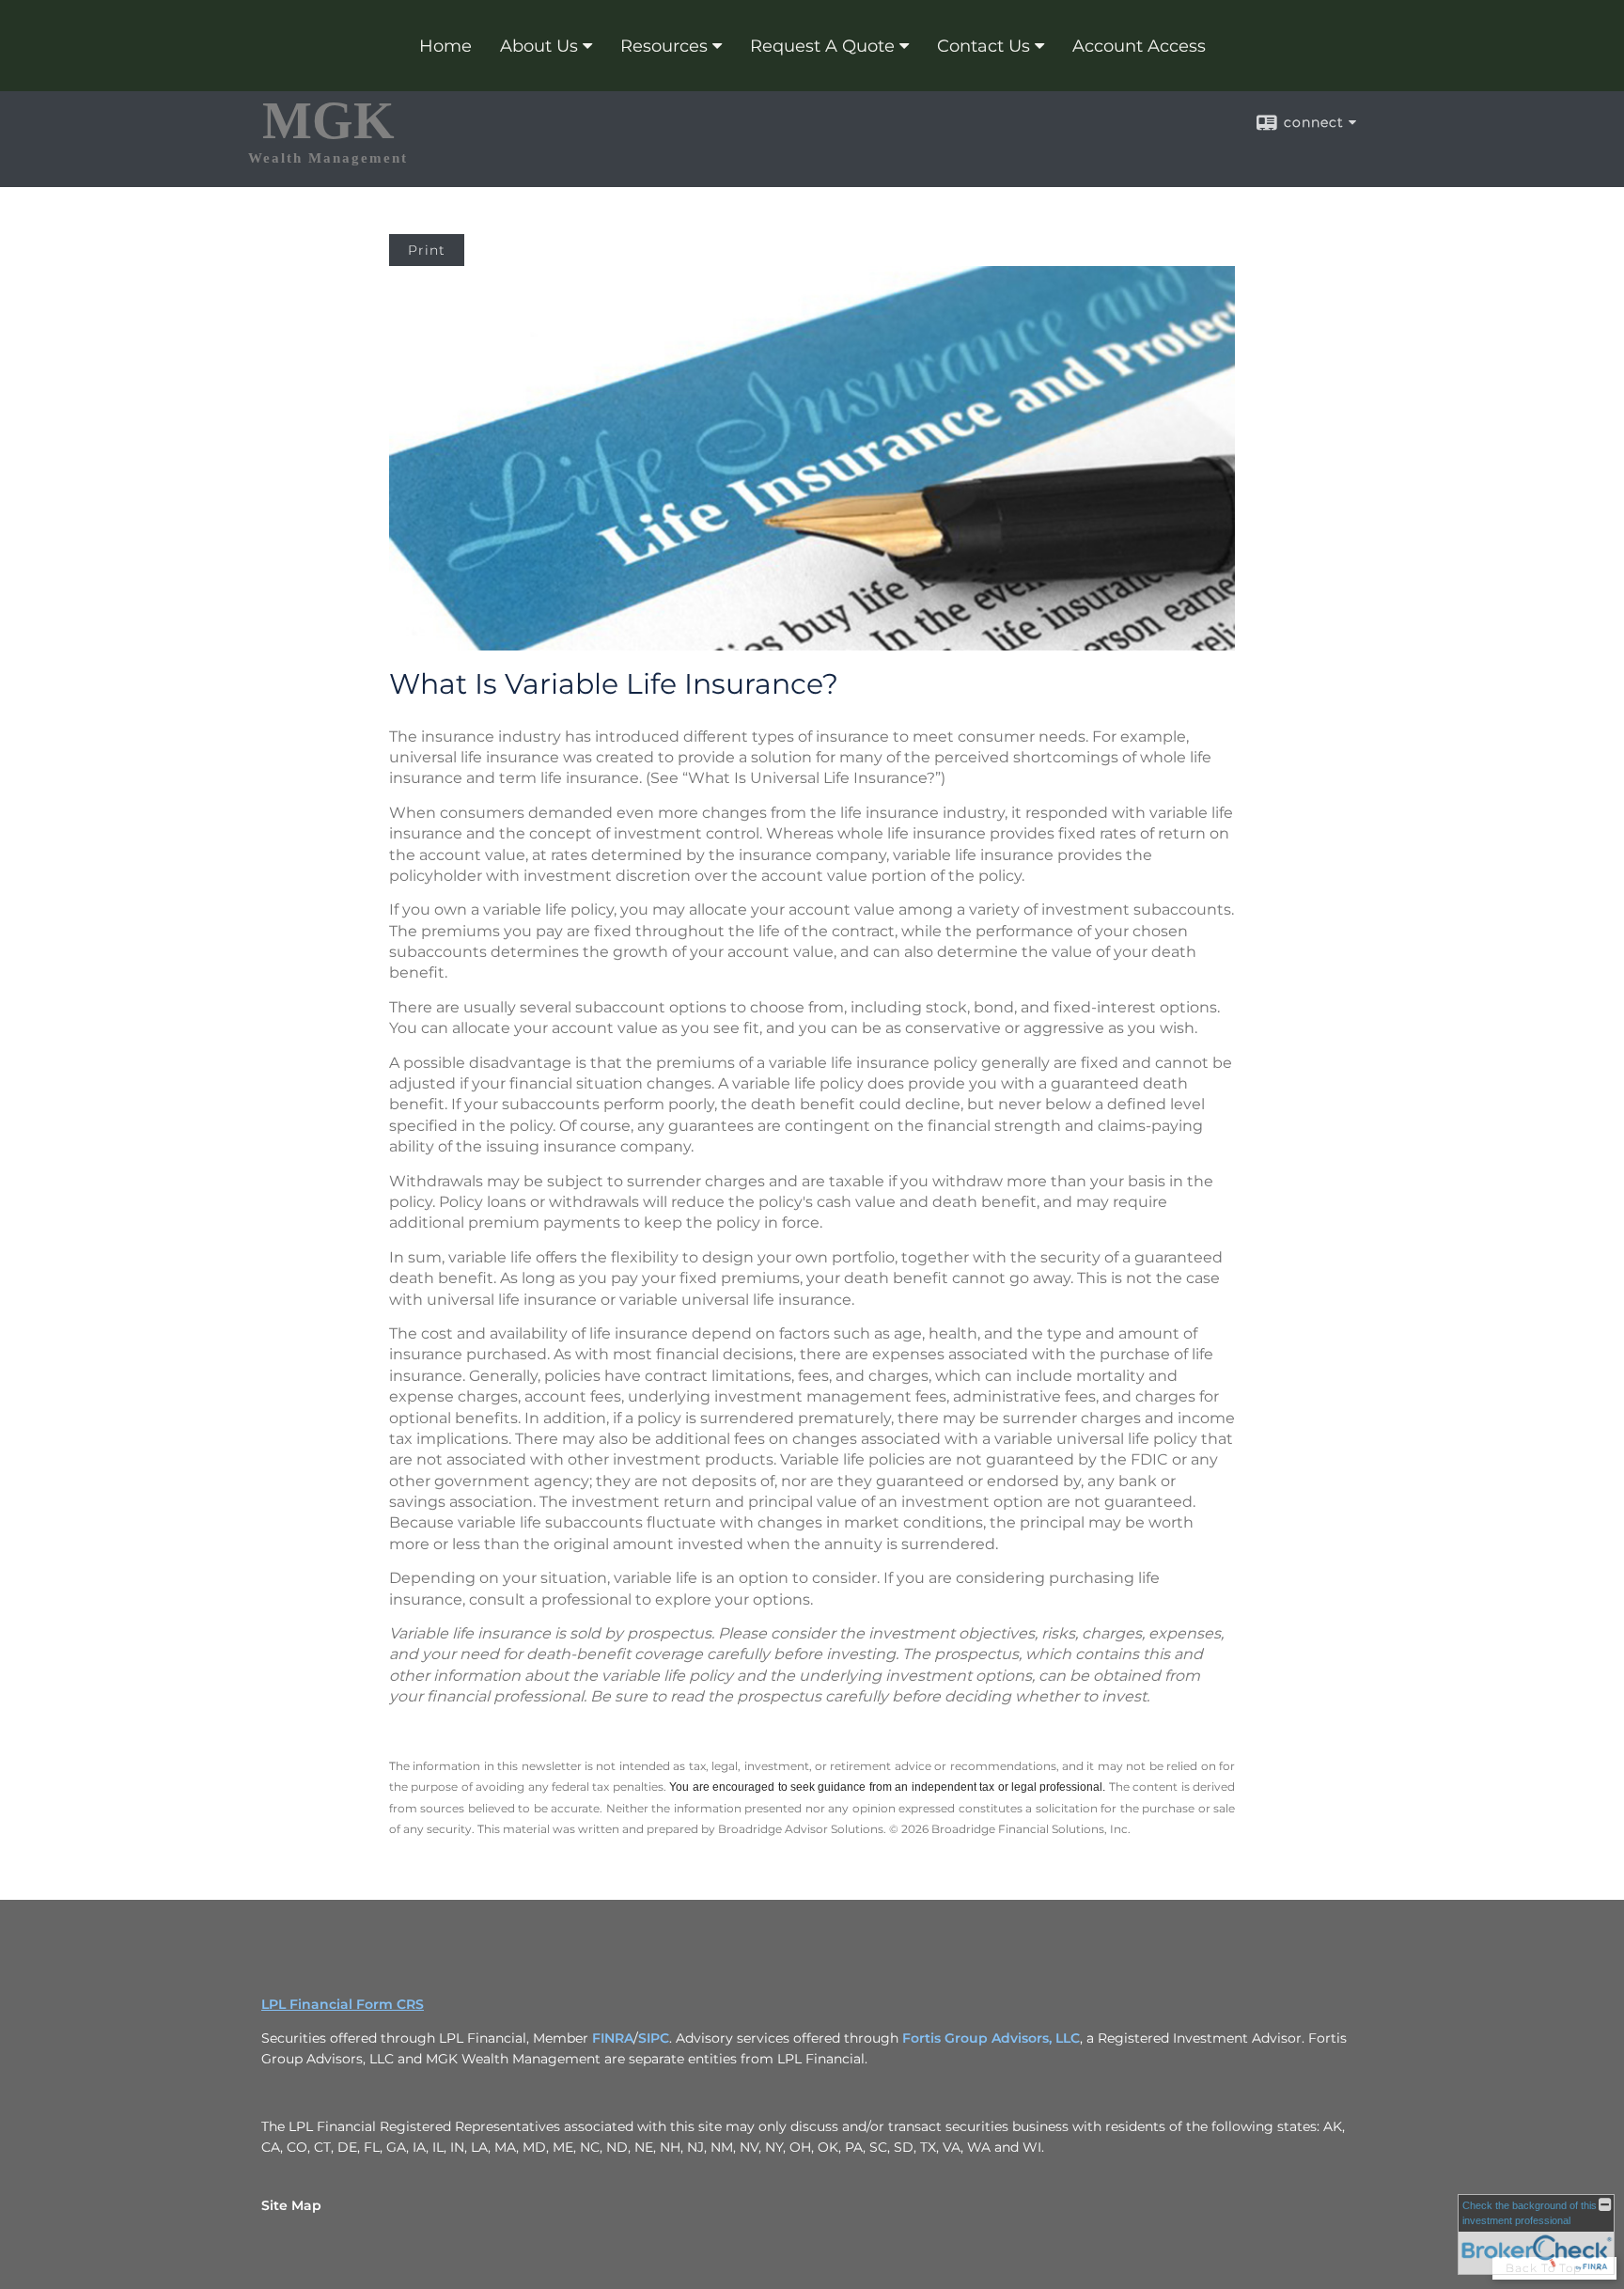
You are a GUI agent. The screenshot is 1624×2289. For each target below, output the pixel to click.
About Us (539, 46)
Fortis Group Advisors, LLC (991, 2038)
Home (445, 46)
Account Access (1139, 46)
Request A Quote (822, 46)
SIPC (654, 2038)
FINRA (613, 2038)
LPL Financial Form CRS (343, 2004)
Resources (664, 46)
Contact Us (984, 46)
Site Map (291, 2205)
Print (427, 250)
